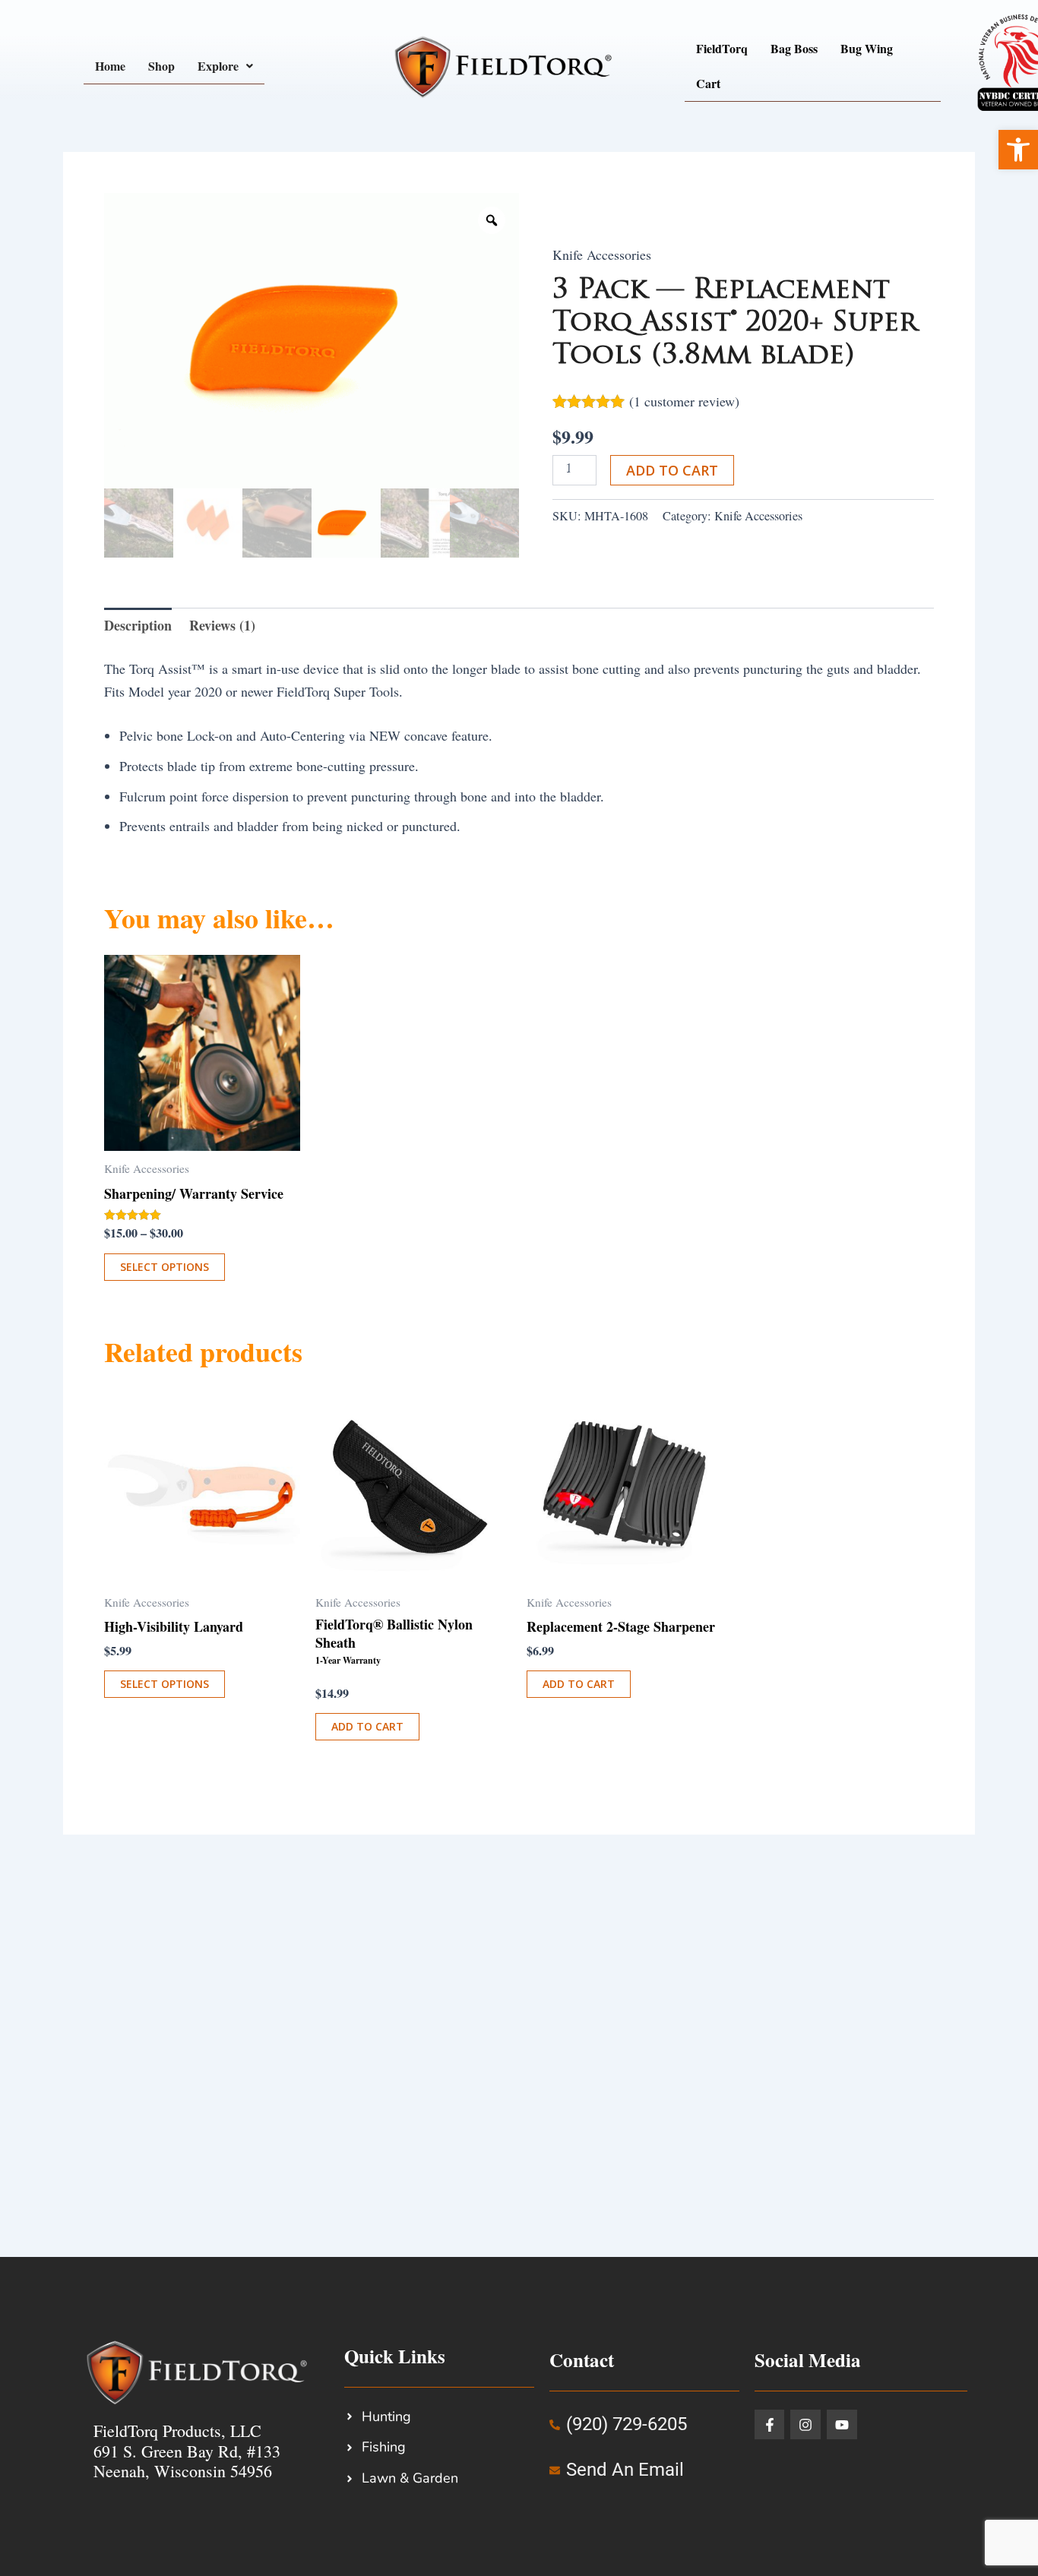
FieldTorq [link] (722, 48)
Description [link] (138, 625)
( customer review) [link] (684, 401)
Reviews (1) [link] (222, 625)
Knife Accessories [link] (602, 254)
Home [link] (110, 66)
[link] (1018, 150)
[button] (225, 66)
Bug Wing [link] (867, 48)
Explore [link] (218, 66)
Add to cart (672, 470)
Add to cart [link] (367, 1726)
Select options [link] (165, 1267)
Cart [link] (708, 83)
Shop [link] (161, 66)
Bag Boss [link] (794, 48)
